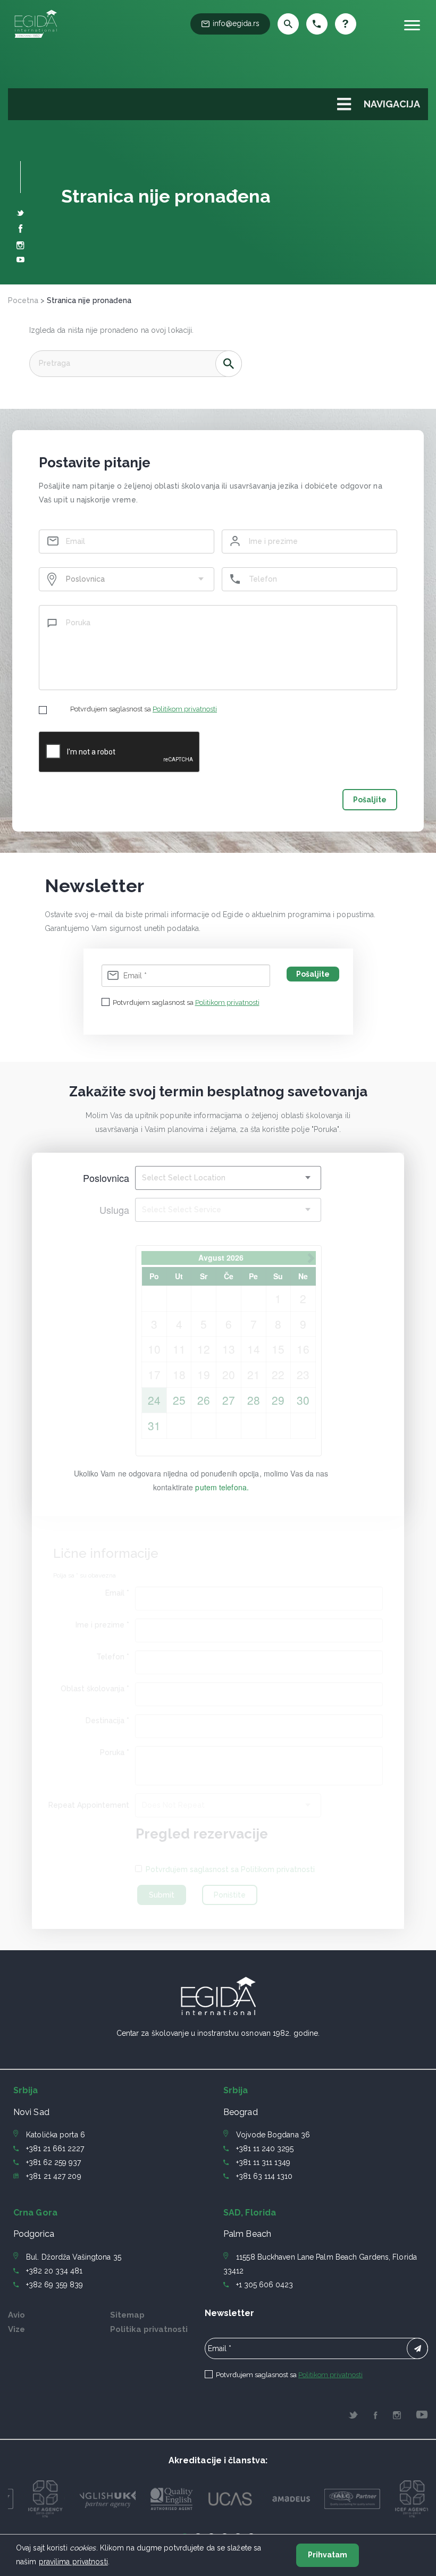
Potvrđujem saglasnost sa (144, 709)
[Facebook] (21, 230)
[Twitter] (20, 214)
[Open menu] (412, 25)
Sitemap (127, 2315)
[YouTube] (20, 261)
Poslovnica (106, 1178)
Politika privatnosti (149, 2329)
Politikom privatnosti (185, 709)
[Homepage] (36, 38)
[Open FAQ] (346, 24)
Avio (16, 2315)
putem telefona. (222, 1487)
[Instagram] (20, 247)
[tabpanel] (47, 2499)
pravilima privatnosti (73, 2562)
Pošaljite (370, 800)
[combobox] (127, 579)
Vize (16, 2329)
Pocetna (23, 300)
